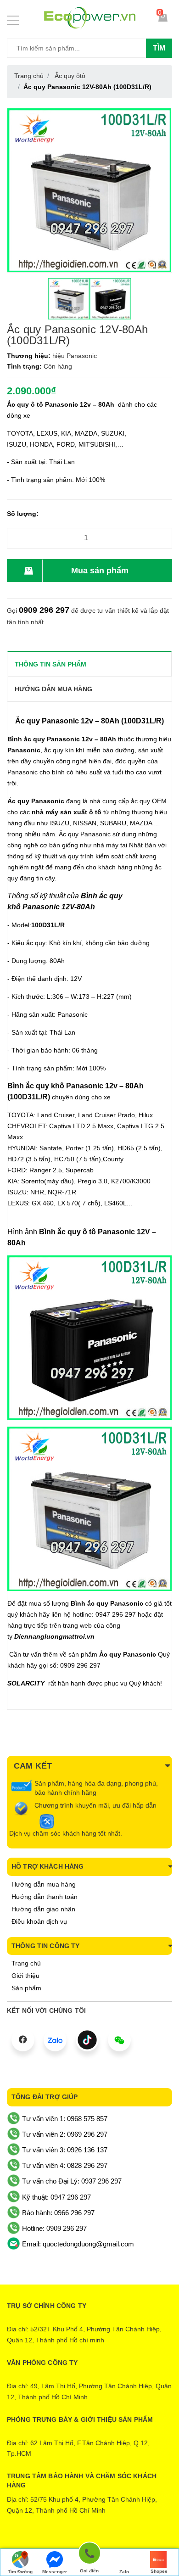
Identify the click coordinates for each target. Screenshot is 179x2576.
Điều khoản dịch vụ (39, 1921)
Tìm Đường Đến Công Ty (20, 2573)
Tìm (159, 48)
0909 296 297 (44, 610)
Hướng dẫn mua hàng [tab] (53, 689)
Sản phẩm (26, 1988)
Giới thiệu (25, 1976)
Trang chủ (26, 1963)
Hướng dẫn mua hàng (44, 1884)
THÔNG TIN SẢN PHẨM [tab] (50, 664)
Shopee (159, 2571)
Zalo (124, 2572)
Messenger (55, 2572)
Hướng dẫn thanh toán (45, 1897)
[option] (69, 299)
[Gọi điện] (89, 2555)
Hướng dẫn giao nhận (43, 1909)
